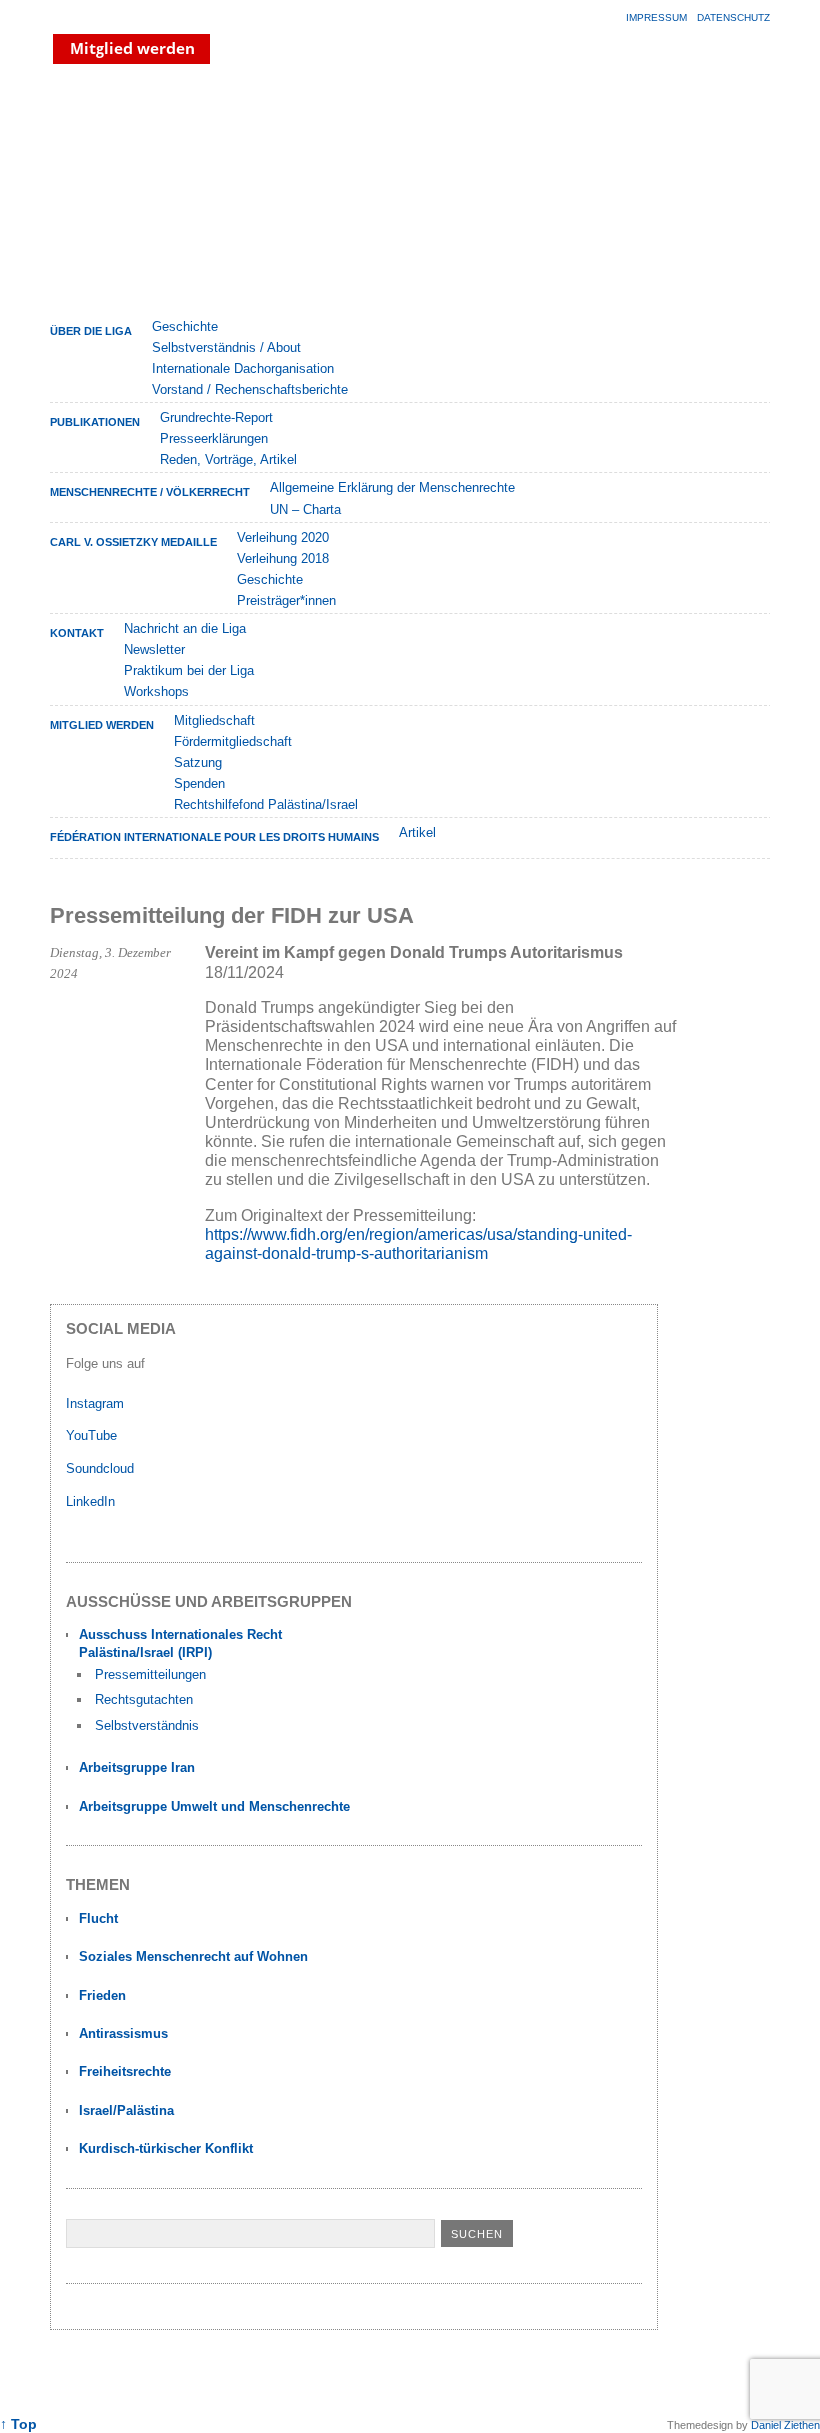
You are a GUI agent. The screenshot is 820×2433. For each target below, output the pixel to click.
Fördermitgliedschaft (233, 741)
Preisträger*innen (286, 600)
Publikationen (95, 422)
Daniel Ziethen (785, 2425)
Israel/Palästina (126, 2110)
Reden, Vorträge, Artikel (228, 459)
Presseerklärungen (214, 438)
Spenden (199, 783)
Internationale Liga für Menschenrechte (225, 189)
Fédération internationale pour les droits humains (214, 837)
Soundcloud (102, 1468)
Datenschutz (733, 17)
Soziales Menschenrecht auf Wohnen (193, 1956)
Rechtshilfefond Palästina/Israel (266, 804)
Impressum (656, 17)
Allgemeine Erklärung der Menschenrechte (392, 487)
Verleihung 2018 (283, 558)
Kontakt (77, 633)
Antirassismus (123, 2033)
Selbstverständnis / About (226, 347)
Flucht (98, 1918)
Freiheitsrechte (125, 2071)
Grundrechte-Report (216, 417)
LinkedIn (92, 1501)
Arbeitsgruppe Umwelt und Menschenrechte (214, 1806)
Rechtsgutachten (144, 1699)
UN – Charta (305, 509)
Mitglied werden (102, 725)
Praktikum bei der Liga (189, 670)
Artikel (417, 832)
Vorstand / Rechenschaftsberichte (250, 389)
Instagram (95, 1403)
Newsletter (154, 649)
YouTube (93, 1435)
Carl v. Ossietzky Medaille (133, 542)
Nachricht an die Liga (185, 628)
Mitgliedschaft (214, 720)
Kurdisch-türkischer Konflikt (166, 2148)
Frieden (102, 1995)
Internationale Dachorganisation (243, 368)
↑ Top (18, 2424)
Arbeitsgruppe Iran (137, 1767)
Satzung (198, 762)
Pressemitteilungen (150, 1674)
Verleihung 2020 (283, 537)
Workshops (156, 691)
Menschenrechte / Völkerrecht (150, 492)
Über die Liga (91, 331)
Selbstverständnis (147, 1725)
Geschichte (185, 326)
